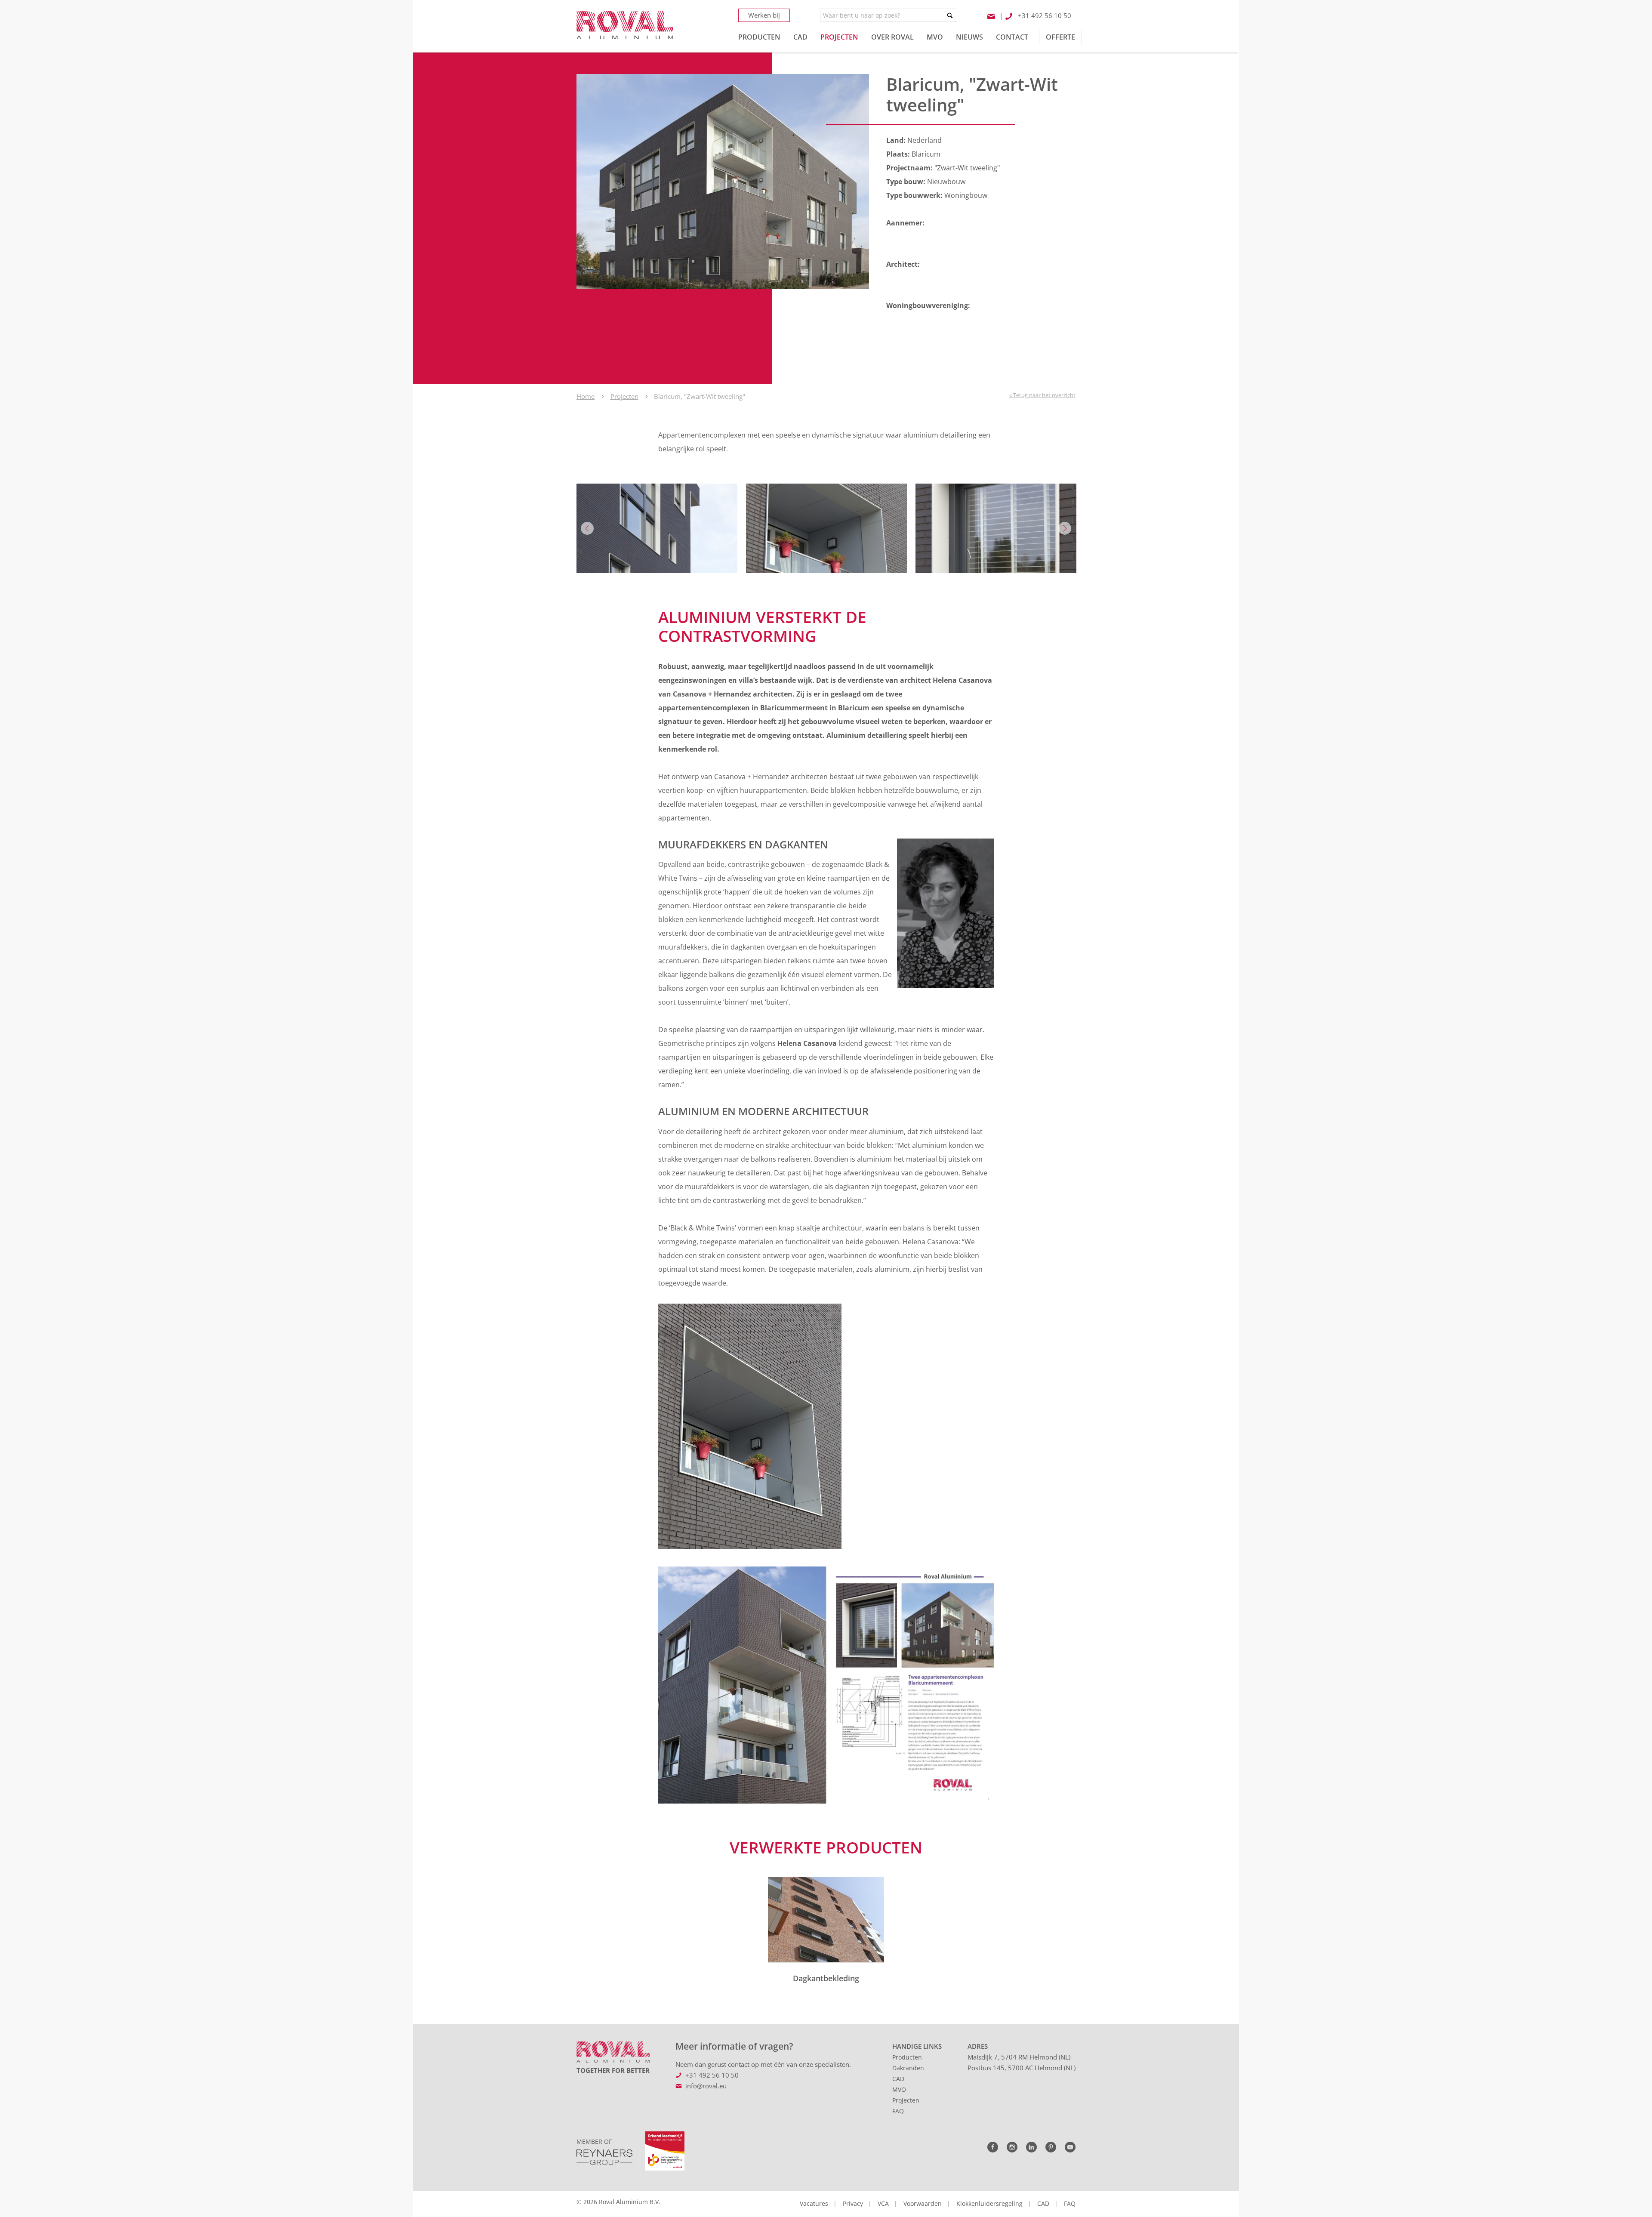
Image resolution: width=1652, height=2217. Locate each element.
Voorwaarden (923, 2203)
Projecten (624, 396)
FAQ (898, 2111)
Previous (587, 528)
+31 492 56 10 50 (712, 2075)
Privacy (853, 2203)
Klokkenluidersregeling (989, 2203)
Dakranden (908, 2068)
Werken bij (764, 15)
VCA (883, 2203)
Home (586, 396)
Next (1065, 528)
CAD (898, 2079)
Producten (907, 2057)
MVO (899, 2089)
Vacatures (814, 2203)
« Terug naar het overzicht (1042, 395)
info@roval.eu (706, 2086)
